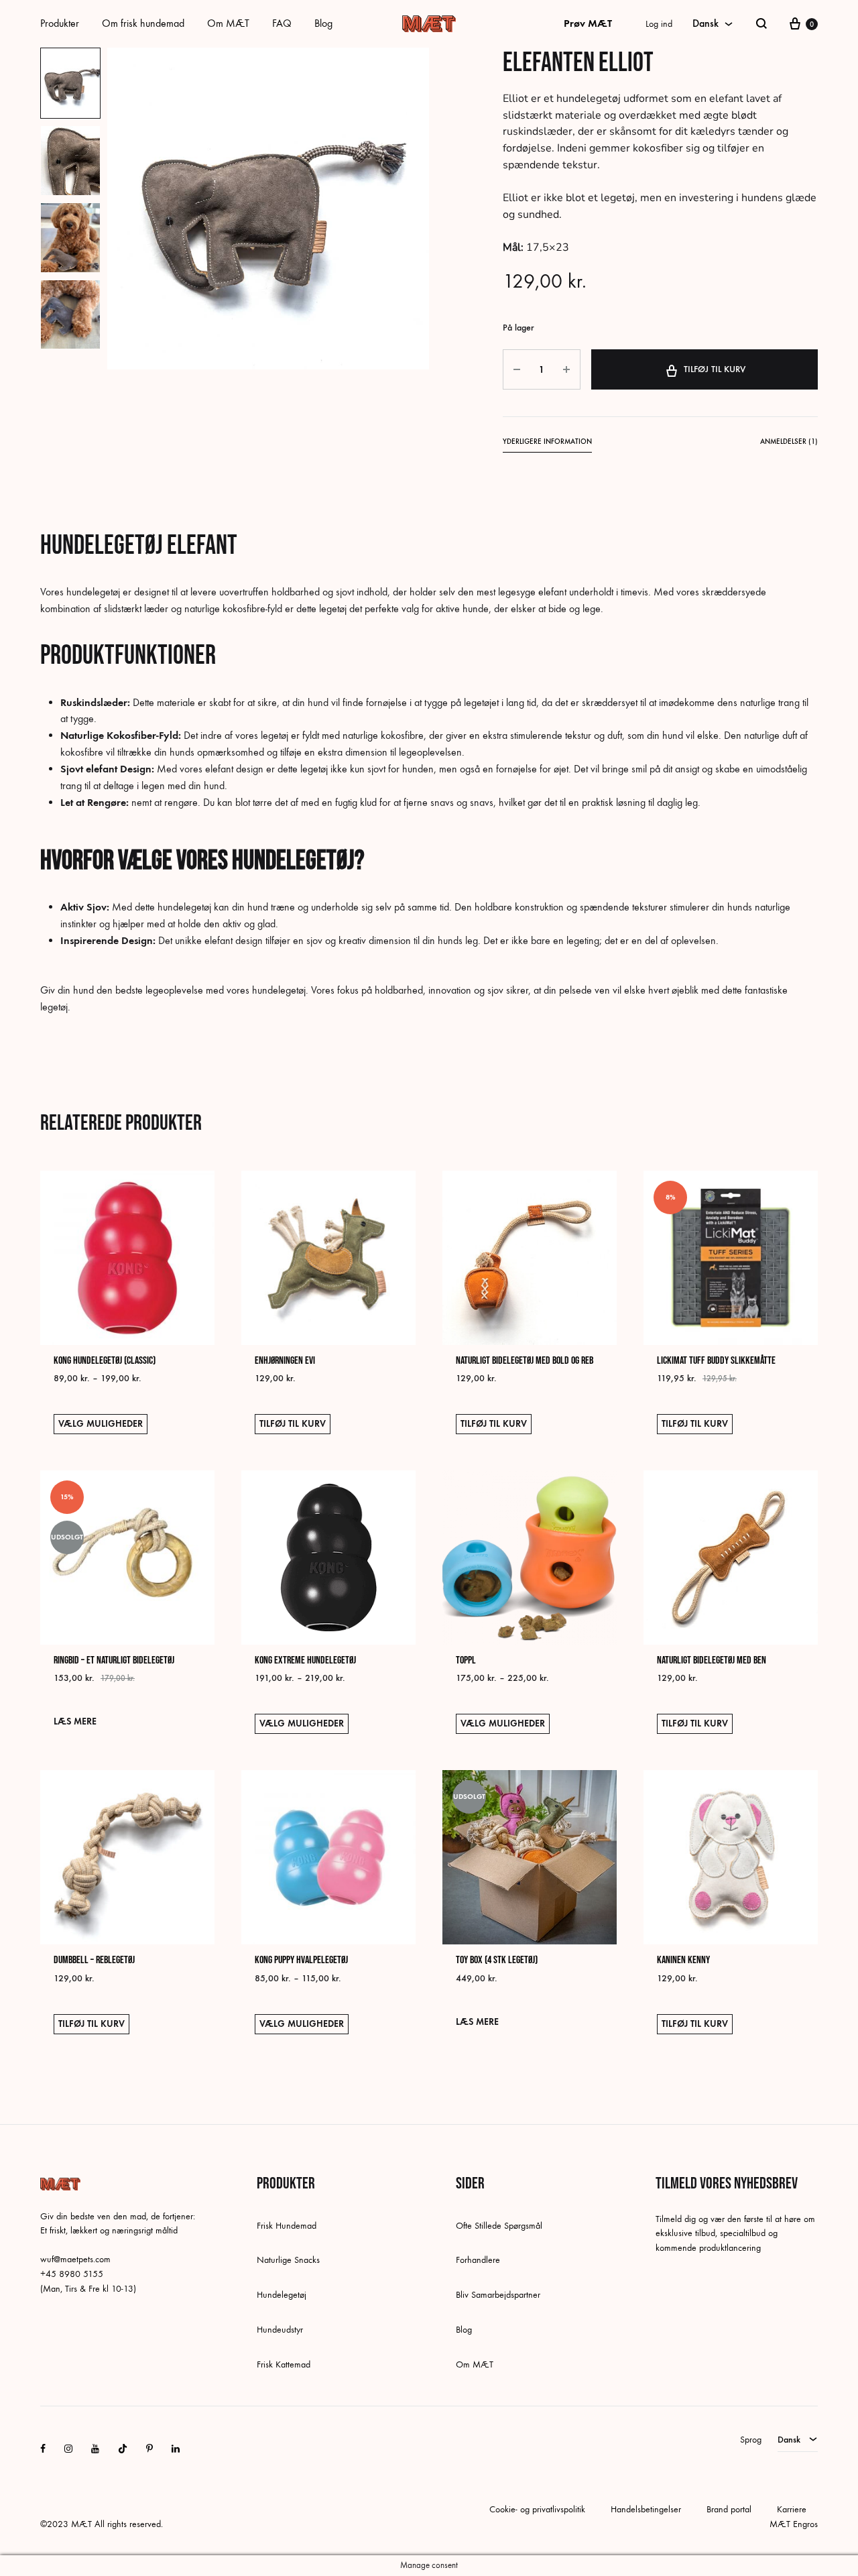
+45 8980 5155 (72, 2274)
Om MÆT (228, 23)
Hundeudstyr (280, 2330)
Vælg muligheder (101, 1424)
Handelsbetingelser (646, 2509)
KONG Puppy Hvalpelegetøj (301, 1960)
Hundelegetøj (282, 2295)
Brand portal (729, 2509)
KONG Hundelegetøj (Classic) (105, 1361)
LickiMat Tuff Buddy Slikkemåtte (716, 1361)
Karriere (792, 2509)
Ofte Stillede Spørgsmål (499, 2226)
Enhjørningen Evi (285, 1361)
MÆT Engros (794, 2524)
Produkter (60, 23)
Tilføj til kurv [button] (293, 1424)
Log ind (659, 24)
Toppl (466, 1660)
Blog (323, 23)
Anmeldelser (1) (789, 442)
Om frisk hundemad (143, 23)
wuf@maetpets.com (75, 2259)
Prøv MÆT (588, 23)
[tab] (547, 444)
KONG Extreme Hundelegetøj (305, 1660)
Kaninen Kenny (683, 1960)
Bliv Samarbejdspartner (498, 2295)
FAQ (282, 23)
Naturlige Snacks (288, 2260)
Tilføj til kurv (715, 369)
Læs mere (75, 1721)
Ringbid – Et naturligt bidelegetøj (114, 1660)
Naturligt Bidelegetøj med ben (712, 1660)
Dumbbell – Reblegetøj (94, 1960)
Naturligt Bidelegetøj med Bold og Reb (525, 1361)
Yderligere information (547, 442)
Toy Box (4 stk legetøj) (497, 1960)
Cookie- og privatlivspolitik (537, 2509)
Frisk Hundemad (287, 2226)
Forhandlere (478, 2260)
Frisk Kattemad (284, 2364)
